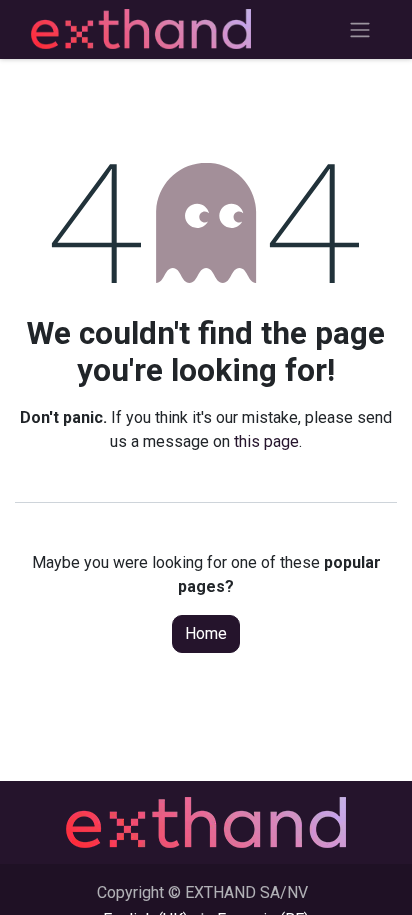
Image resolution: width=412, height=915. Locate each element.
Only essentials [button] (271, 884)
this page (266, 441)
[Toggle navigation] (360, 29)
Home (206, 633)
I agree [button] (363, 884)
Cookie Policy (254, 826)
